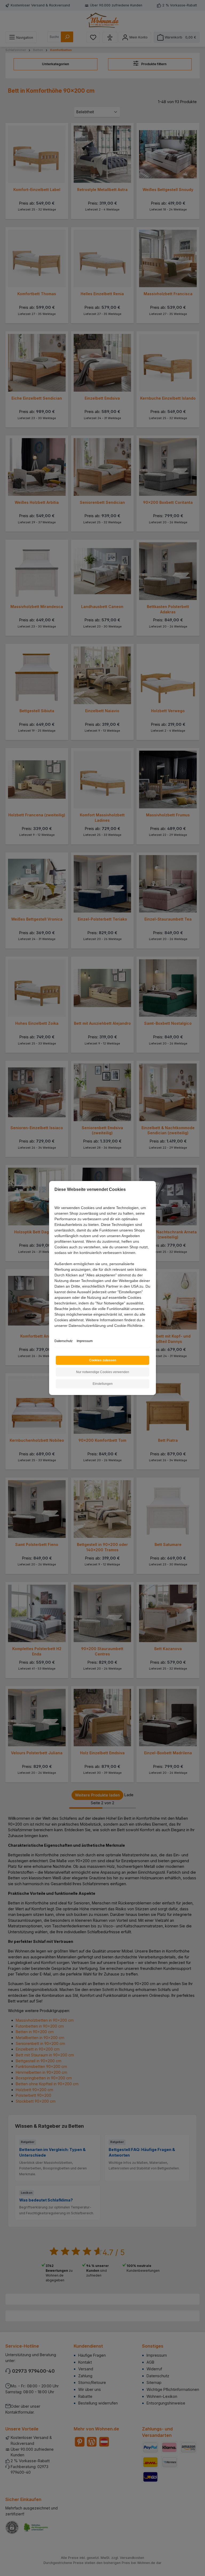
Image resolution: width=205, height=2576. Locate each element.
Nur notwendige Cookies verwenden (103, 1372)
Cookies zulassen (103, 1360)
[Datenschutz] (55, 1332)
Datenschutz (64, 1341)
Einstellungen (103, 1384)
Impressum (85, 1341)
